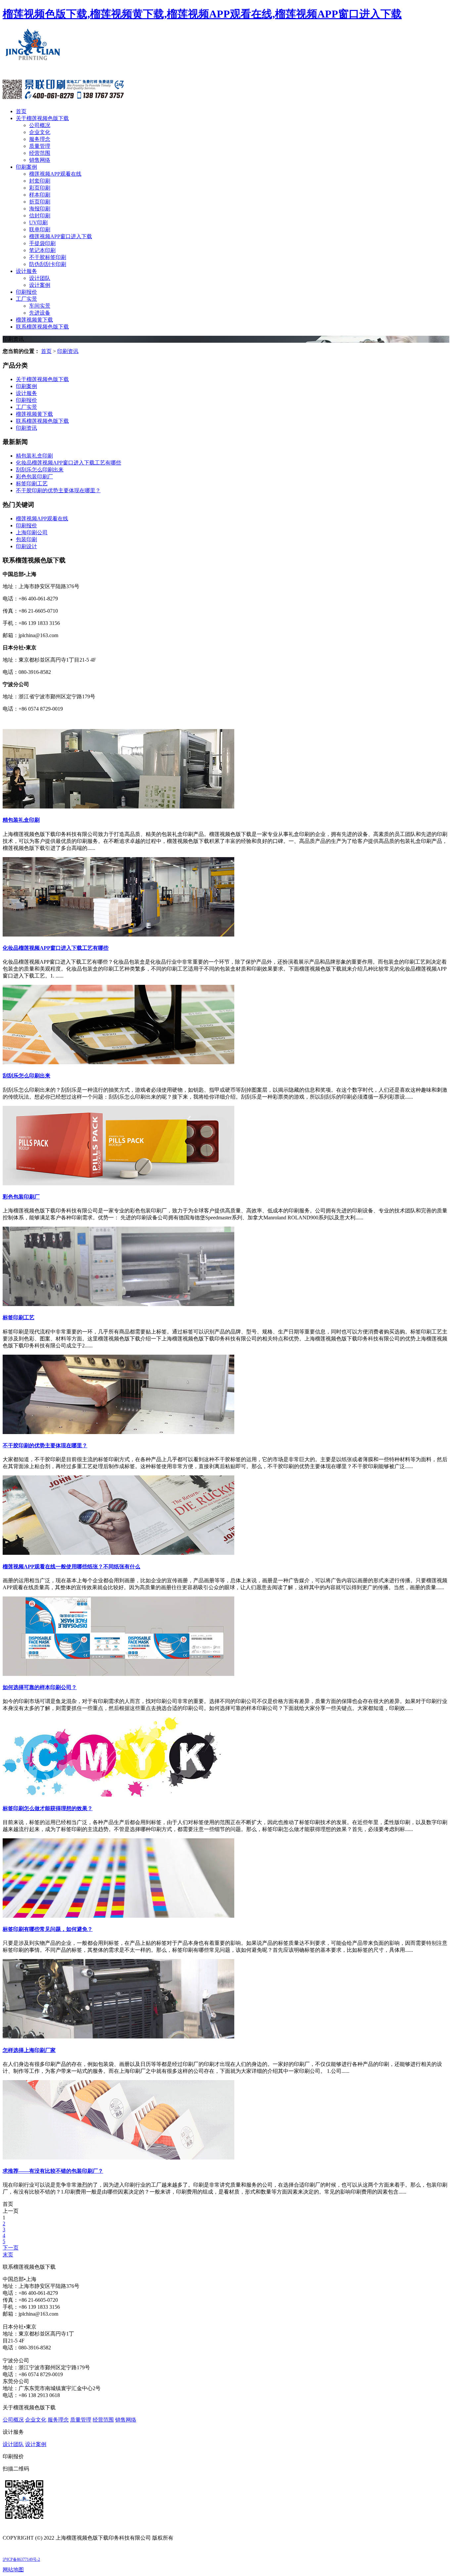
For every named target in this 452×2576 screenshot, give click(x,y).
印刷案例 (26, 167)
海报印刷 (40, 209)
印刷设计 (26, 546)
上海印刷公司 (32, 532)
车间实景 (40, 306)
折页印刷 (40, 202)
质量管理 (40, 146)
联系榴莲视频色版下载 (42, 327)
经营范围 (40, 153)
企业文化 (40, 132)
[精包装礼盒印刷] (118, 807)
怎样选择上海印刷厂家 (29, 2050)
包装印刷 (26, 539)
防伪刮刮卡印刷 (48, 264)
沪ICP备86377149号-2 (21, 2559)
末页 (8, 2255)
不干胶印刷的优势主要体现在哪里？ (58, 490)
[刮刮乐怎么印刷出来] (118, 1062)
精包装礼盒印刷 (34, 456)
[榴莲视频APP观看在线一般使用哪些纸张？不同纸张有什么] (118, 1553)
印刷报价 (26, 292)
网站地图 (13, 2570)
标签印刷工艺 (32, 483)
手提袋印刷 (42, 243)
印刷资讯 (68, 351)
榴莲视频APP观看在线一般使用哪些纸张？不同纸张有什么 (71, 1567)
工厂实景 (26, 299)
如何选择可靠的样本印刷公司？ (40, 1687)
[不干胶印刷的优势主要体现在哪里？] (118, 1432)
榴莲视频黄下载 (34, 320)
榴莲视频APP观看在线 (55, 174)
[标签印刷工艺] (118, 1304)
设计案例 (40, 285)
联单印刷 (40, 229)
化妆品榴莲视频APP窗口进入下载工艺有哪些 (68, 463)
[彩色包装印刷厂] (118, 1183)
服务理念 (40, 139)
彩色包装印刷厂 (34, 477)
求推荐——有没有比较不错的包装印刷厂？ (53, 2171)
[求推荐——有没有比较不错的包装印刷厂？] (118, 2158)
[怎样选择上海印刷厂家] (118, 2037)
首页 (21, 111)
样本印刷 (40, 195)
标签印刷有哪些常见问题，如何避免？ (48, 1929)
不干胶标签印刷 (48, 257)
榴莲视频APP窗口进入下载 (61, 236)
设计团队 (40, 278)
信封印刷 (40, 216)
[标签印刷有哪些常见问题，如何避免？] (118, 1916)
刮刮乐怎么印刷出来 (40, 470)
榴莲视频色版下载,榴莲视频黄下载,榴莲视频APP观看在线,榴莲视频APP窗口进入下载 (202, 14)
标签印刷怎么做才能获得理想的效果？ (48, 1808)
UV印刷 (38, 222)
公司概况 (40, 125)
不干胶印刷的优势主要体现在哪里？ (45, 1445)
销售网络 (40, 160)
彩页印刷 (40, 188)
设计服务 (26, 271)
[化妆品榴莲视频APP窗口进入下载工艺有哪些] (118, 935)
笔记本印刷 (42, 250)
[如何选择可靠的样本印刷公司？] (118, 1674)
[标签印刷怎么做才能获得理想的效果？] (118, 1795)
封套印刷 (40, 181)
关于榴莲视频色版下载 (42, 118)
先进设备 (40, 313)
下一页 (11, 2248)
